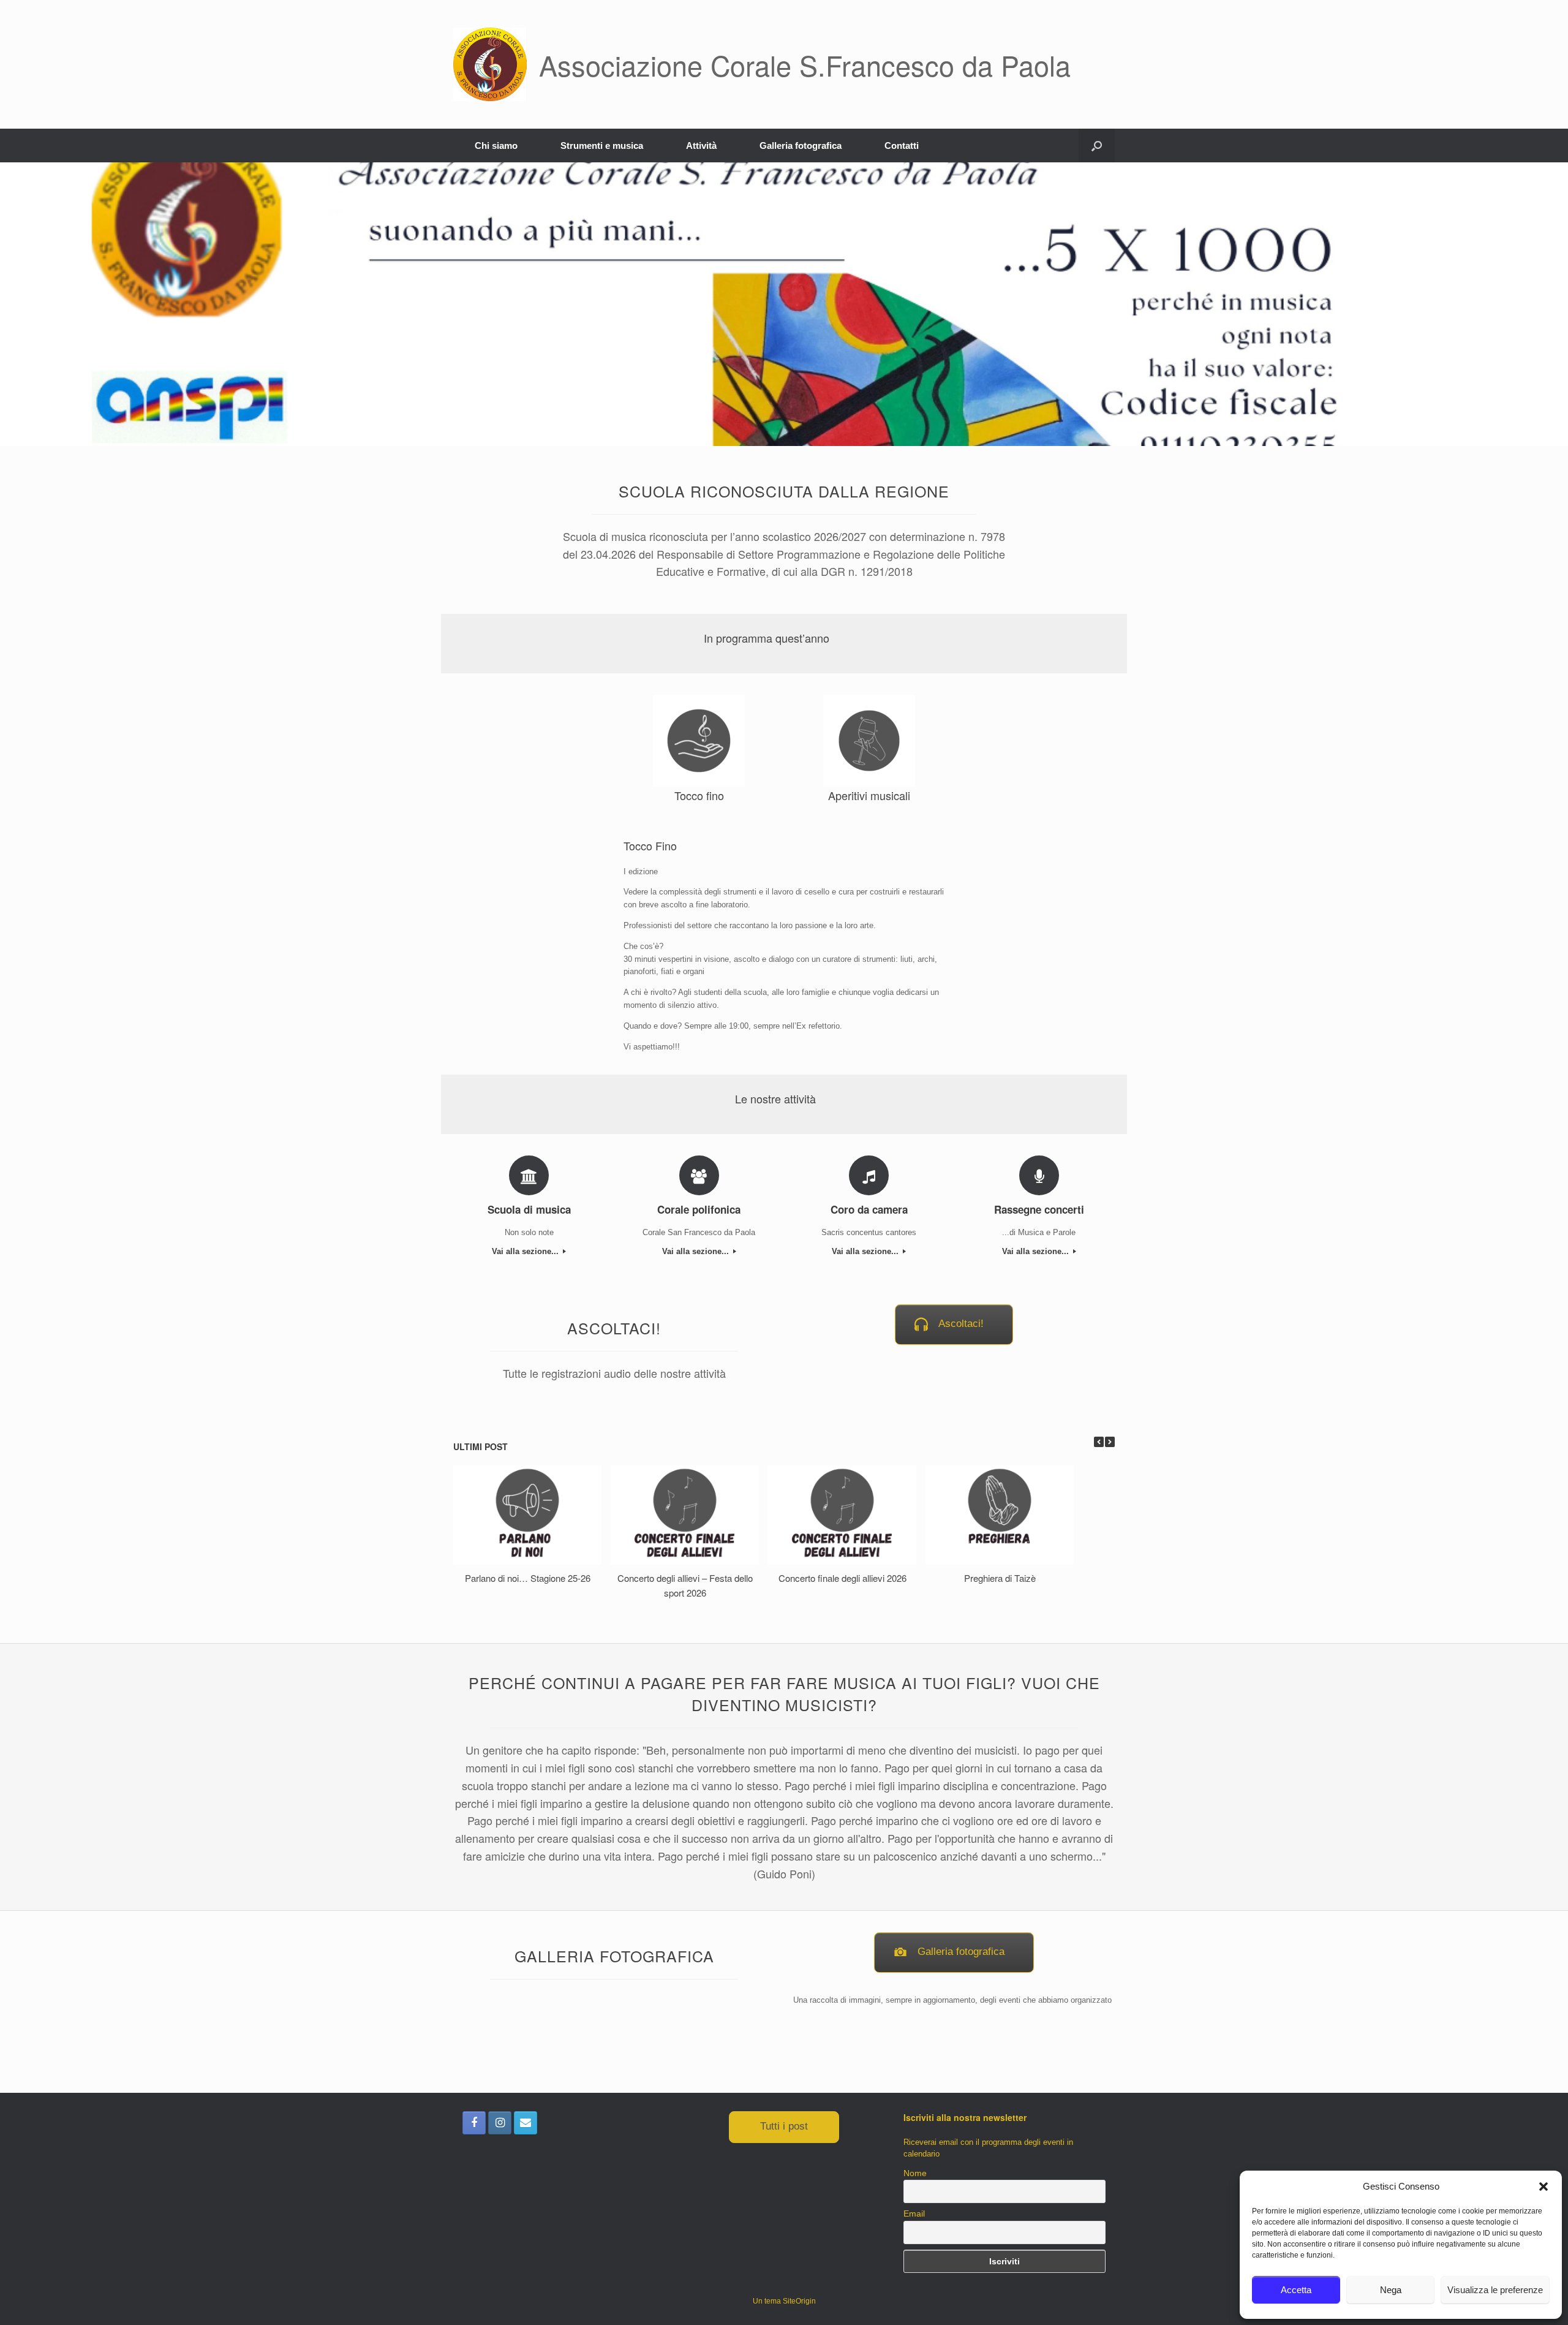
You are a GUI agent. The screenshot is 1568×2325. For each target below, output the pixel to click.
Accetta (1296, 2290)
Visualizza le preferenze (1495, 2290)
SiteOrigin (799, 2301)
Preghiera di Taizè (1000, 1578)
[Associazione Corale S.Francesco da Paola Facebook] (474, 2123)
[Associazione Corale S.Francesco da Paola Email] (526, 2123)
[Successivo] (1110, 1442)
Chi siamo (496, 146)
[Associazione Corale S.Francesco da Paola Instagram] (500, 2123)
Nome (915, 2173)
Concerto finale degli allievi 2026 (842, 1578)
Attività (701, 146)
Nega (1391, 2290)
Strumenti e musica (602, 146)
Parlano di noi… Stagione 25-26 (528, 1578)
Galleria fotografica (801, 146)
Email (914, 2213)
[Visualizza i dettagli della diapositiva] (784, 304)
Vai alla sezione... (526, 1251)
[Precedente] (1099, 1442)
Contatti (902, 146)
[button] (1543, 2187)
